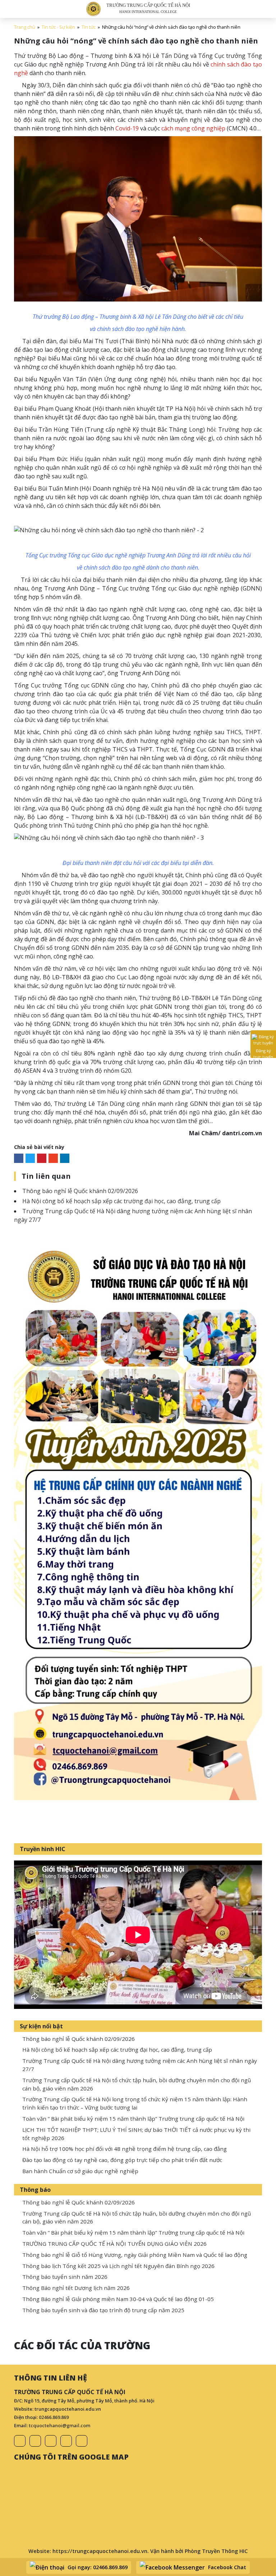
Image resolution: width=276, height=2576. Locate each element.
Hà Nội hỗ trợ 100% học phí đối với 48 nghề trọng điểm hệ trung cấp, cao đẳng (125, 2149)
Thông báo (35, 2190)
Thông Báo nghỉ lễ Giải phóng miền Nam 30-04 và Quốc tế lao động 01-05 (118, 2299)
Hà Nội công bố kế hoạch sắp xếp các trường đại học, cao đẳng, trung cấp (121, 1201)
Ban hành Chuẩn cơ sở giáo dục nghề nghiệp (80, 2171)
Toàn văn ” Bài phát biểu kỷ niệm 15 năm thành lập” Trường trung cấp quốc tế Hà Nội (133, 2119)
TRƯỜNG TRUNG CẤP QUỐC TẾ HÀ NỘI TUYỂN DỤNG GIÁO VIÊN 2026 (114, 2244)
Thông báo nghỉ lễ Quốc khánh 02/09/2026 (80, 1191)
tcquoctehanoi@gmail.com (59, 2425)
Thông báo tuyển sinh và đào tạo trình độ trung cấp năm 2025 (103, 2310)
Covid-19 (127, 128)
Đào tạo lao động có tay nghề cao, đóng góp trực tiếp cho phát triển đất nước (122, 2160)
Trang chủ (25, 27)
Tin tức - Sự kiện (58, 27)
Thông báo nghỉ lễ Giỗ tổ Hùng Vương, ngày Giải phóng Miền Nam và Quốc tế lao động (135, 2255)
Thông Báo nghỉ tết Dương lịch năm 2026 (76, 2288)
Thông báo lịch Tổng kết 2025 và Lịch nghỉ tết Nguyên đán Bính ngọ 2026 (118, 2266)
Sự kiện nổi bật (41, 2026)
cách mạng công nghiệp (193, 128)
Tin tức (89, 27)
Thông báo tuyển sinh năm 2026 (65, 2277)
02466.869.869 (54, 2417)
